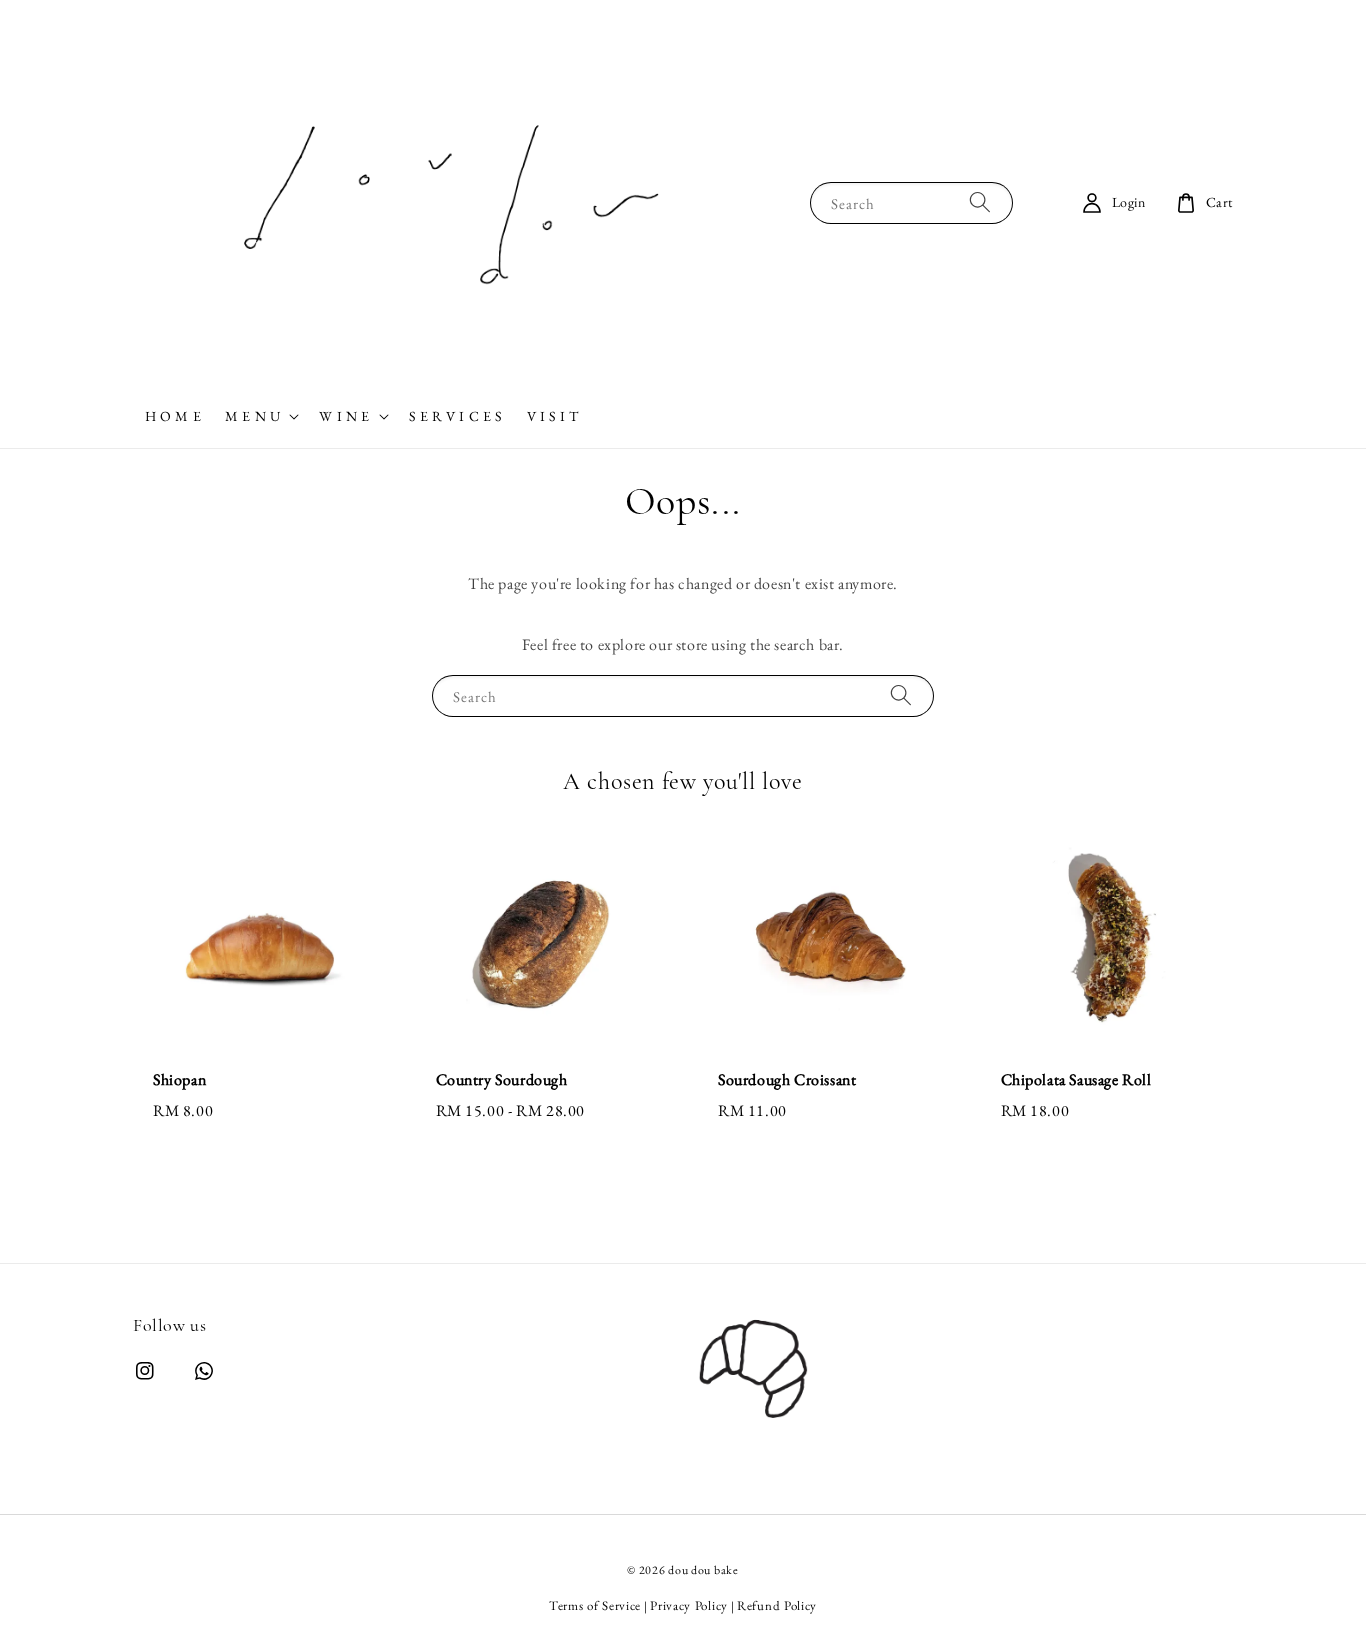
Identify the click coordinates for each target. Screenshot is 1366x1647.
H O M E (173, 416)
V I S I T (553, 416)
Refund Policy (777, 1605)
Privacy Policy (689, 1605)
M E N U (252, 416)
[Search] (980, 202)
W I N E (344, 416)
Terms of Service (595, 1605)
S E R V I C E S (456, 416)
